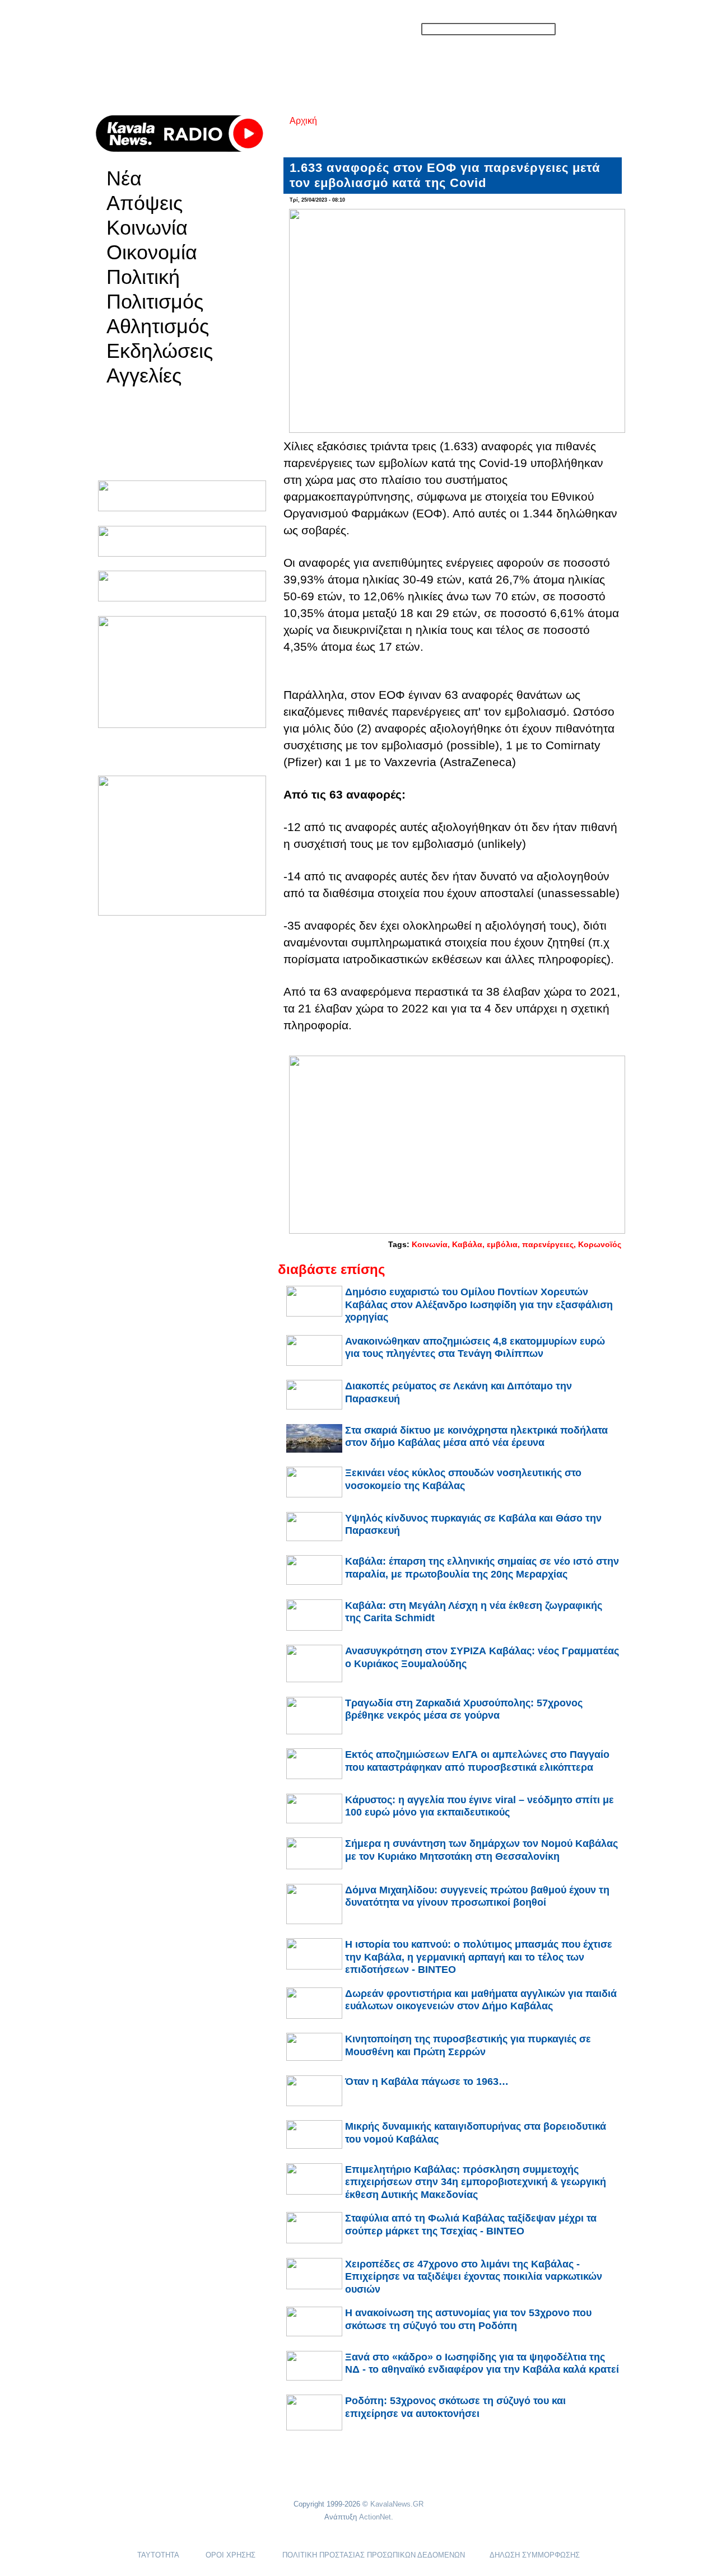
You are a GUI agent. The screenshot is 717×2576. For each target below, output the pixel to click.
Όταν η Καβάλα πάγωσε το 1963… (427, 2082)
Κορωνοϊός (600, 1244)
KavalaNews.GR (397, 2504)
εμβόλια (502, 1244)
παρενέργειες (548, 1244)
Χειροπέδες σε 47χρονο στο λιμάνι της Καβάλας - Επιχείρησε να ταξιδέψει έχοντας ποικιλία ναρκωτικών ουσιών (474, 2277)
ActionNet (375, 2517)
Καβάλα (467, 1244)
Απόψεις (145, 203)
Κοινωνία (147, 228)
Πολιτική (143, 277)
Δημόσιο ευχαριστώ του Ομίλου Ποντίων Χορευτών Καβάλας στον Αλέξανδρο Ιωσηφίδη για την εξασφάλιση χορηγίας (479, 1305)
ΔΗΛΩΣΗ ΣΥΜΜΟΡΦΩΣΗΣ (535, 2555)
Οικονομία (152, 253)
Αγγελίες (144, 376)
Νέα (124, 179)
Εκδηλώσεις (160, 351)
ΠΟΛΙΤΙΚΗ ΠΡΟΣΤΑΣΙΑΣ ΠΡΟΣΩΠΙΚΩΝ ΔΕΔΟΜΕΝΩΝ (374, 2555)
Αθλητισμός (158, 326)
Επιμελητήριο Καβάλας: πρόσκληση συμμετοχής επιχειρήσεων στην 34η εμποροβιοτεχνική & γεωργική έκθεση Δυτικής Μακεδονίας (476, 2182)
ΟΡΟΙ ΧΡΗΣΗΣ (231, 2555)
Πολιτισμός (155, 302)
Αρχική (303, 121)
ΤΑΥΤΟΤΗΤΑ (158, 2555)
